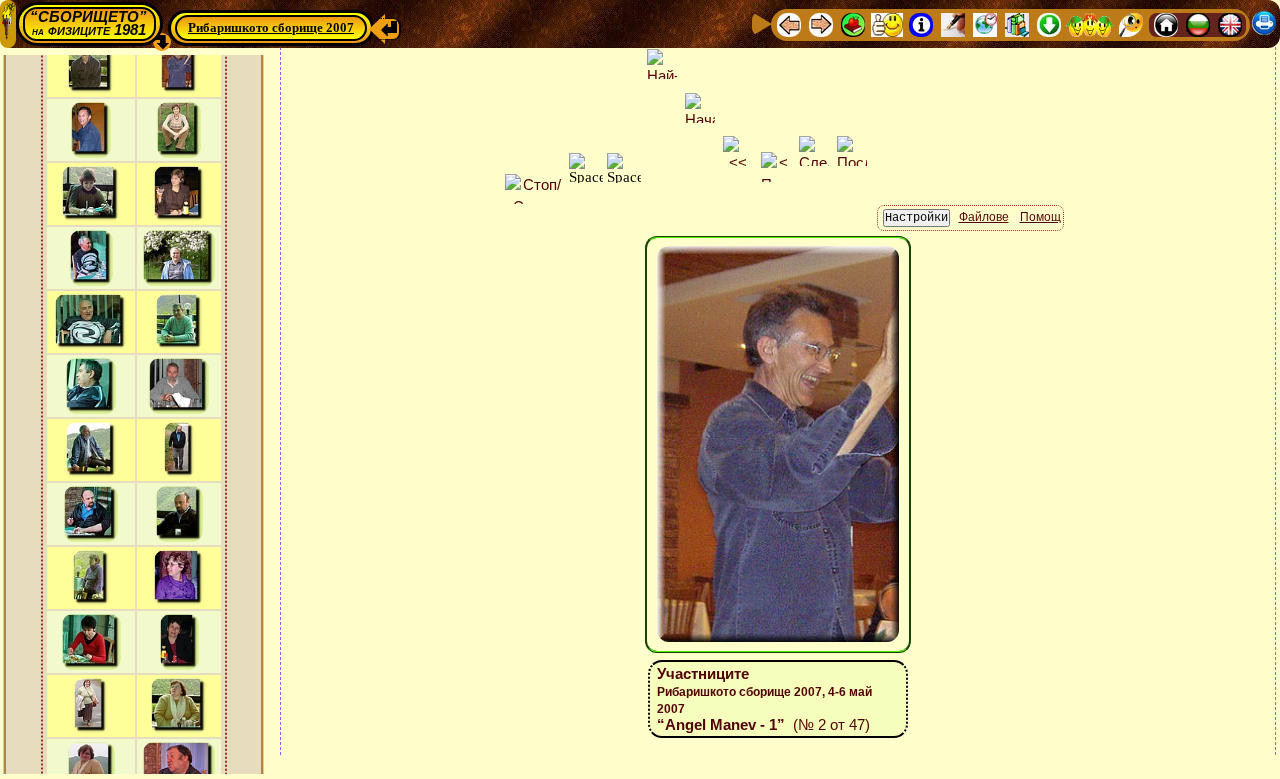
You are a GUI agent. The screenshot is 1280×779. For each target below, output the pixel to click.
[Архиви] (1017, 23)
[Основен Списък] (853, 23)
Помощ (1040, 217)
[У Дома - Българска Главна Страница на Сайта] (1198, 23)
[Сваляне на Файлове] (1049, 23)
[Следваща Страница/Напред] (821, 23)
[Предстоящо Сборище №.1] (887, 23)
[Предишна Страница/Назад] (789, 23)
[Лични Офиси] (953, 23)
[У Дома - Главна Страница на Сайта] (1166, 23)
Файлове (984, 217)
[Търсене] (1131, 23)
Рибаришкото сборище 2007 (271, 27)
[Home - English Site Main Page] (1230, 23)
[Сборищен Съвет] (1090, 23)
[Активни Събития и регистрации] (985, 23)
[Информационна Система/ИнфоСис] (921, 23)
